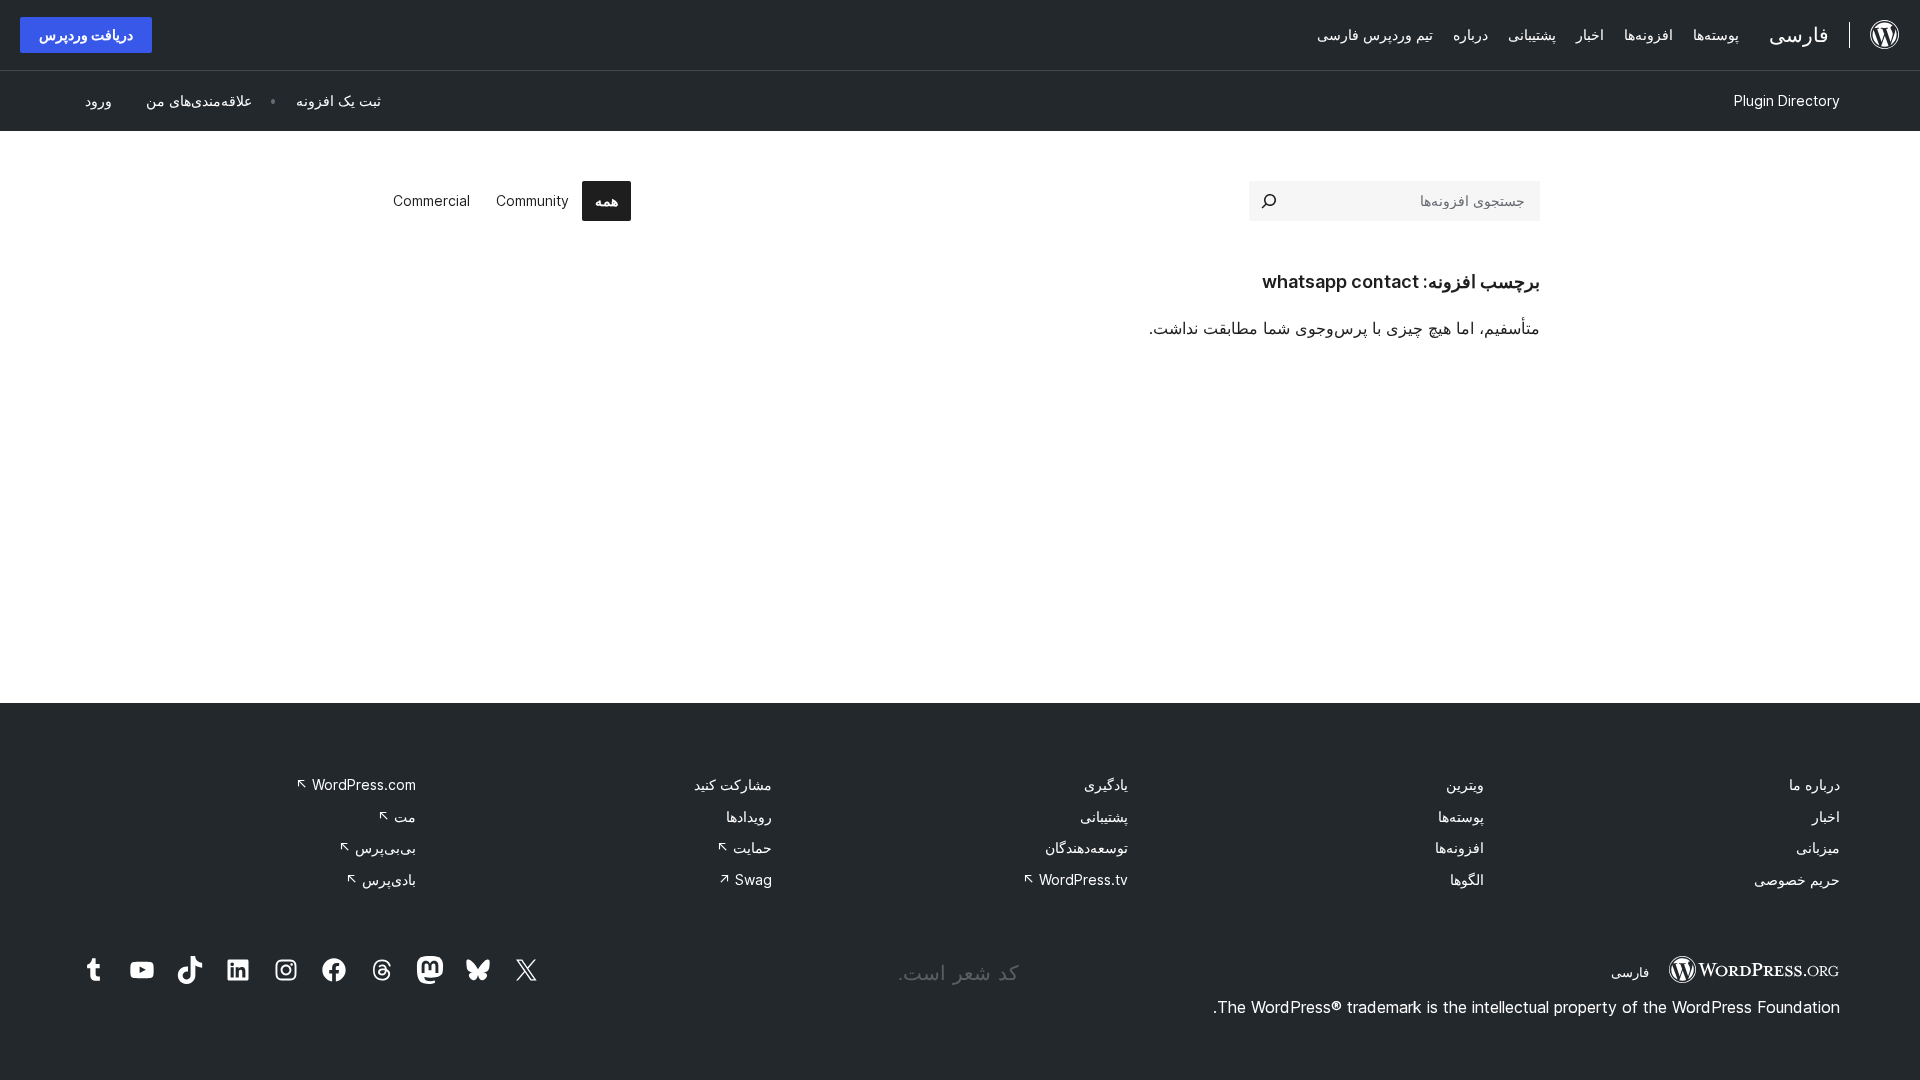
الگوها (1467, 879)
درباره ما (1814, 784)
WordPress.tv (1075, 879)
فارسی (1630, 972)
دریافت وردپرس (86, 34)
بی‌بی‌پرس (377, 847)
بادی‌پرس (380, 879)
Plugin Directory (1787, 100)
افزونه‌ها (1459, 847)
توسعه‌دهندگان (1086, 847)
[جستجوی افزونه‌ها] (1269, 201)
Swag (745, 879)
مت (396, 816)
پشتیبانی (1104, 816)
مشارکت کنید (733, 784)
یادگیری (1106, 784)
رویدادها (749, 816)
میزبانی (1818, 847)
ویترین (1465, 784)
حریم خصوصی (1797, 879)
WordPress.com (355, 784)
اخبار (1826, 816)
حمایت (744, 847)
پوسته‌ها (1461, 816)
